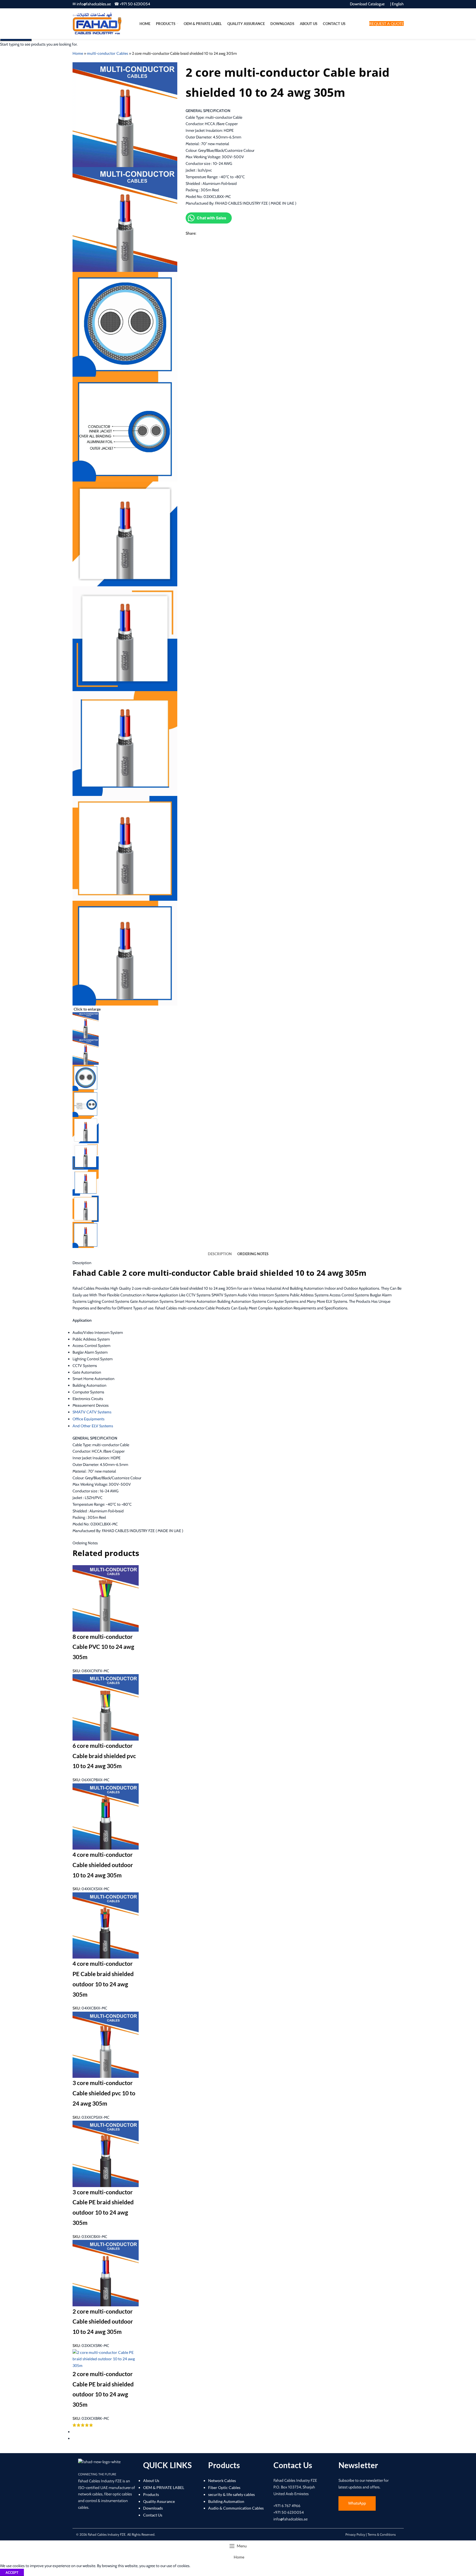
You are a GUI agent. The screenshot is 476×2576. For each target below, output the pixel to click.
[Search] (364, 24)
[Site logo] (97, 23)
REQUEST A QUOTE (387, 23)
